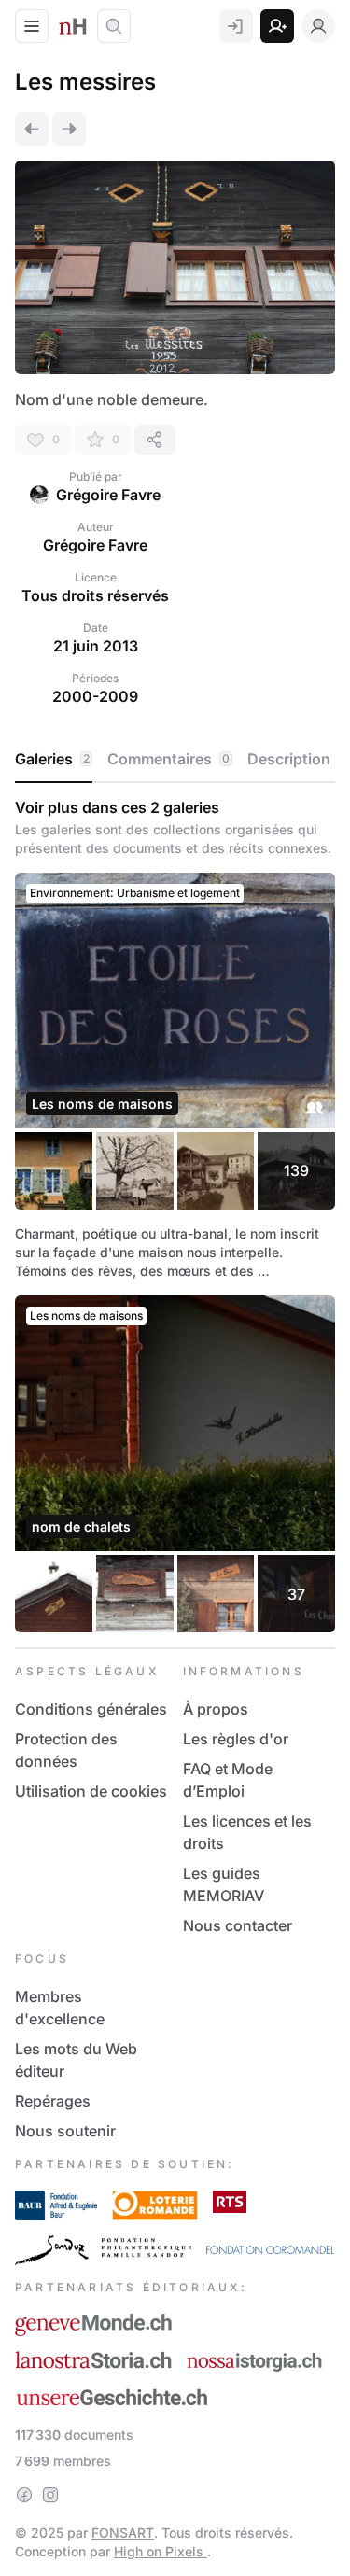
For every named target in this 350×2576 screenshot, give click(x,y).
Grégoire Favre (108, 495)
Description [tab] (289, 759)
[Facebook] (24, 2495)
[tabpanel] (175, 1215)
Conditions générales (91, 1709)
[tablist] (175, 760)
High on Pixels (161, 2551)
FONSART (123, 2533)
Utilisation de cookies (91, 1791)
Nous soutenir (65, 2131)
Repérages (53, 2101)
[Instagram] (50, 2495)
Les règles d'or (236, 1739)
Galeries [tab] (52, 759)
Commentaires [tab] (168, 759)
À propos (216, 1709)
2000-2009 (95, 696)
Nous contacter (238, 1925)
